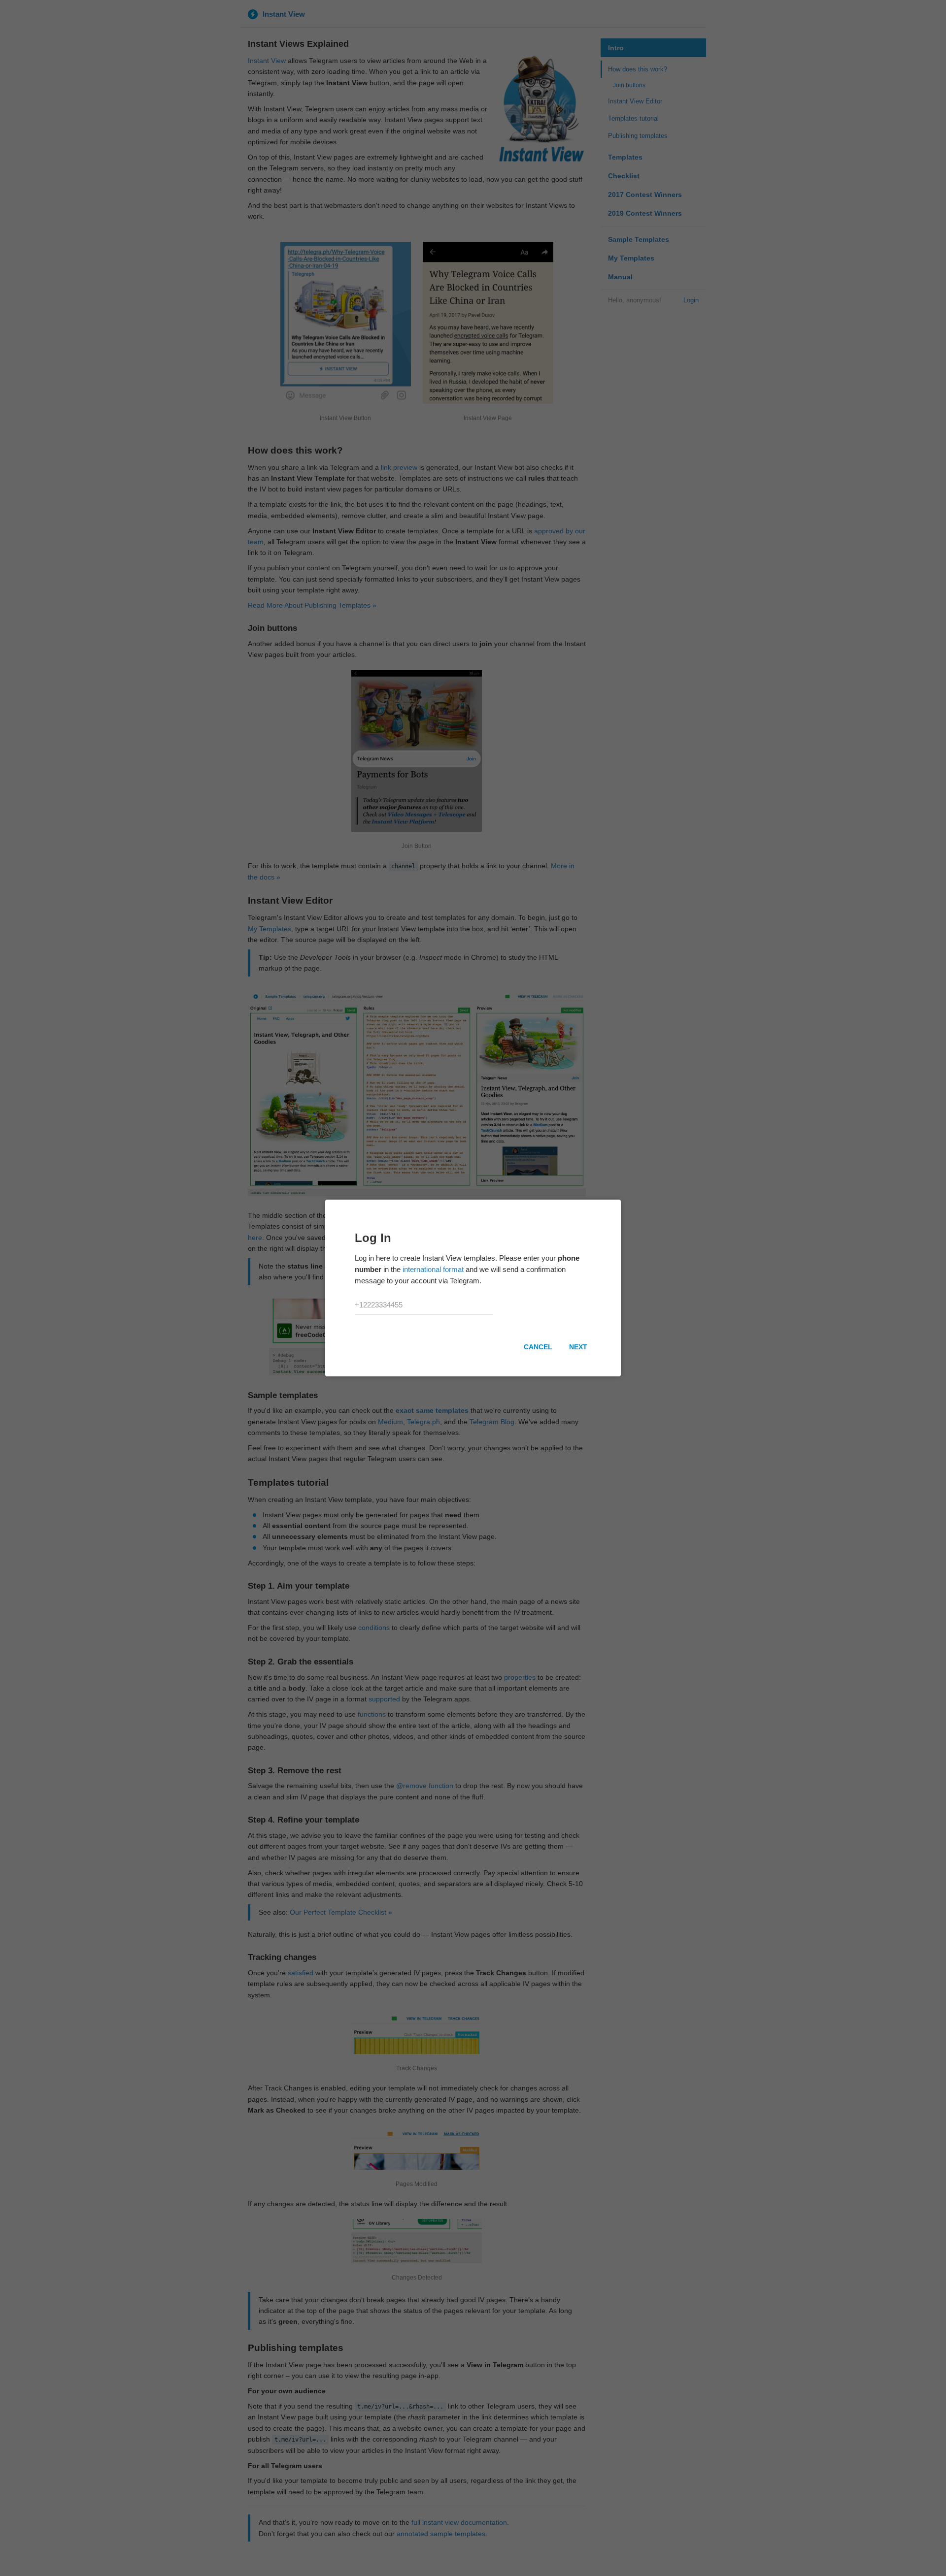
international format (433, 1269)
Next (578, 1347)
